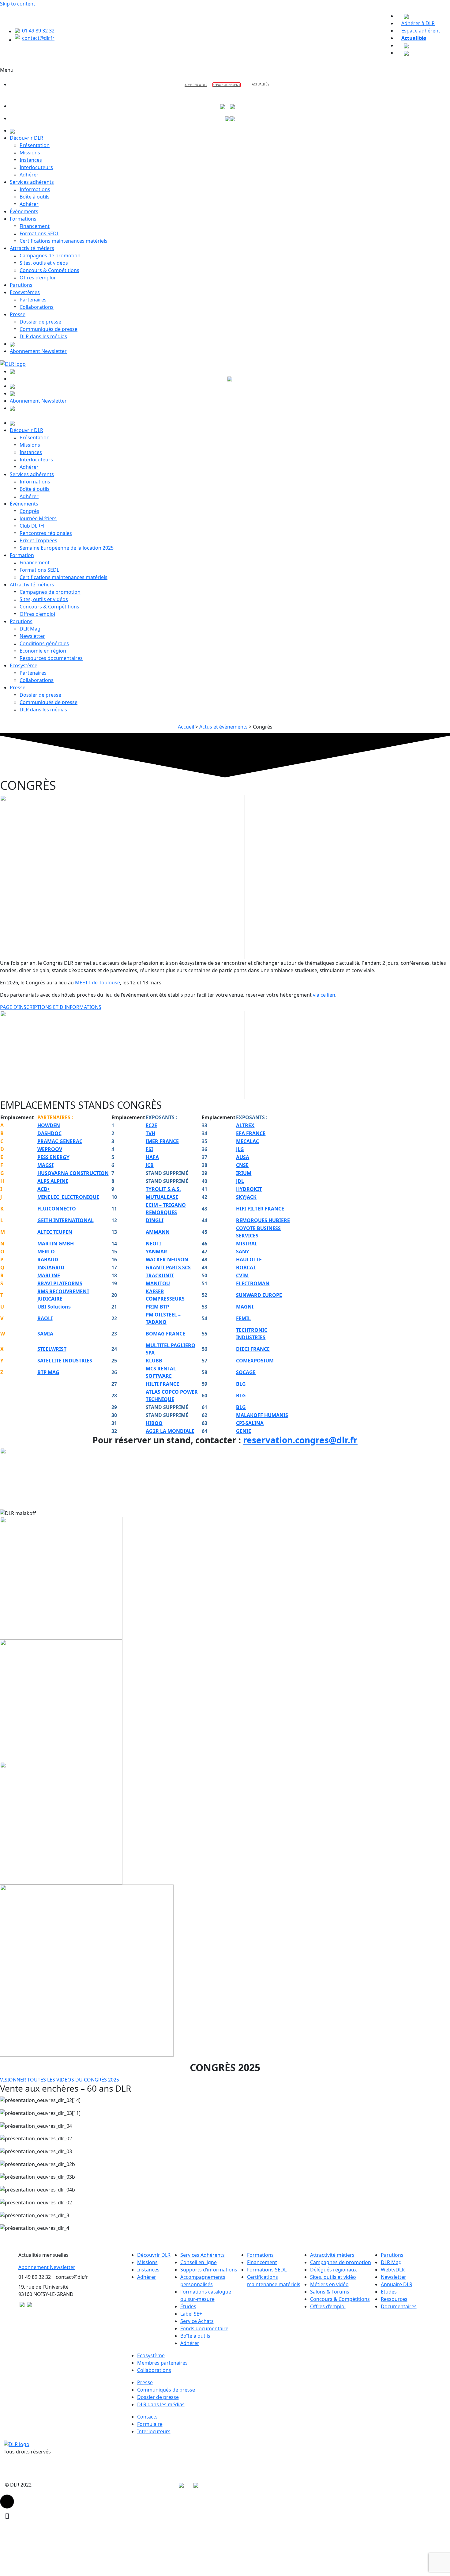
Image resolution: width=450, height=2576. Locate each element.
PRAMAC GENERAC (60, 1141)
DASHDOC (49, 1133)
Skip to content (18, 4)
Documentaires (399, 2306)
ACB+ (44, 1189)
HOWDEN (49, 1125)
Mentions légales (89, 2485)
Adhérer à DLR (196, 85)
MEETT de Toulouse (97, 983)
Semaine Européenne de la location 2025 (67, 548)
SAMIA (45, 1334)
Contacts (147, 2417)
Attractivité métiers (32, 248)
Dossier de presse (40, 322)
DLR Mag (30, 629)
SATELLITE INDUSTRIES (65, 1361)
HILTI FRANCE (162, 1384)
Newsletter (32, 636)
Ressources (394, 2299)
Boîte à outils (35, 197)
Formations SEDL (39, 233)
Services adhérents (32, 182)
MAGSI (45, 1165)
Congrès (29, 511)
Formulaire (150, 2424)
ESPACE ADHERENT (227, 85)
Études (188, 2306)
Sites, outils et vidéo (333, 2277)
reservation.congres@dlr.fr (300, 1440)
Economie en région (43, 651)
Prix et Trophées (38, 540)
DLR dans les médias (43, 336)
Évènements (24, 211)
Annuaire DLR (397, 2284)
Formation (22, 555)
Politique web (50, 2485)
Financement (35, 226)
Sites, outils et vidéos (44, 263)
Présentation (35, 145)
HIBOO (154, 1423)
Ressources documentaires (51, 658)
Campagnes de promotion (50, 256)
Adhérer (29, 175)
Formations (23, 219)
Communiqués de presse (49, 329)
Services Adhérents (202, 2255)
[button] (7, 2502)
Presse (18, 314)
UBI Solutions (54, 1307)
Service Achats (197, 2321)
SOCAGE (246, 1372)
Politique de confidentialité (143, 2485)
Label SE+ (191, 2314)
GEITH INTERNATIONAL (66, 1220)
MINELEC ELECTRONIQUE (68, 1197)
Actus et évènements (223, 727)
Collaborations (37, 307)
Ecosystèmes (25, 292)
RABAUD (48, 1260)
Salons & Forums (330, 2292)
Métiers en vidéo (329, 2284)
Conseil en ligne (199, 2262)
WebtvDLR (393, 2270)
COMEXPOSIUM (255, 1361)
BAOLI (45, 1318)
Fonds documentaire (204, 2328)
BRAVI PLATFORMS (60, 1283)
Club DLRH (32, 526)
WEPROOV (50, 1149)
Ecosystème (24, 665)
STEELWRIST (52, 1349)
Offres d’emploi (37, 278)
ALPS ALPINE (53, 1181)
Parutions (21, 285)
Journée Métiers (38, 518)
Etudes (389, 2292)
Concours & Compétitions (49, 270)
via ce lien (324, 995)
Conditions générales (44, 643)
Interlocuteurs (36, 167)
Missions (30, 153)
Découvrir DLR (26, 138)
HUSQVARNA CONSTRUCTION (73, 1173)
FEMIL (243, 1318)
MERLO (46, 1252)
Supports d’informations (209, 2270)
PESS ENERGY (53, 1157)
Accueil (186, 727)
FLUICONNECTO (57, 1209)
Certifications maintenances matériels (64, 241)
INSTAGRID (51, 1267)
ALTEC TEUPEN (55, 1232)
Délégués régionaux (333, 2270)
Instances (31, 160)
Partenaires (33, 300)
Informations (35, 189)
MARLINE (49, 1275)
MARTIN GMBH (56, 1244)
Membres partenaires (162, 2363)
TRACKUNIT (160, 1275)
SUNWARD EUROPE (259, 1295)
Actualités (261, 84)
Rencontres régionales (46, 533)
